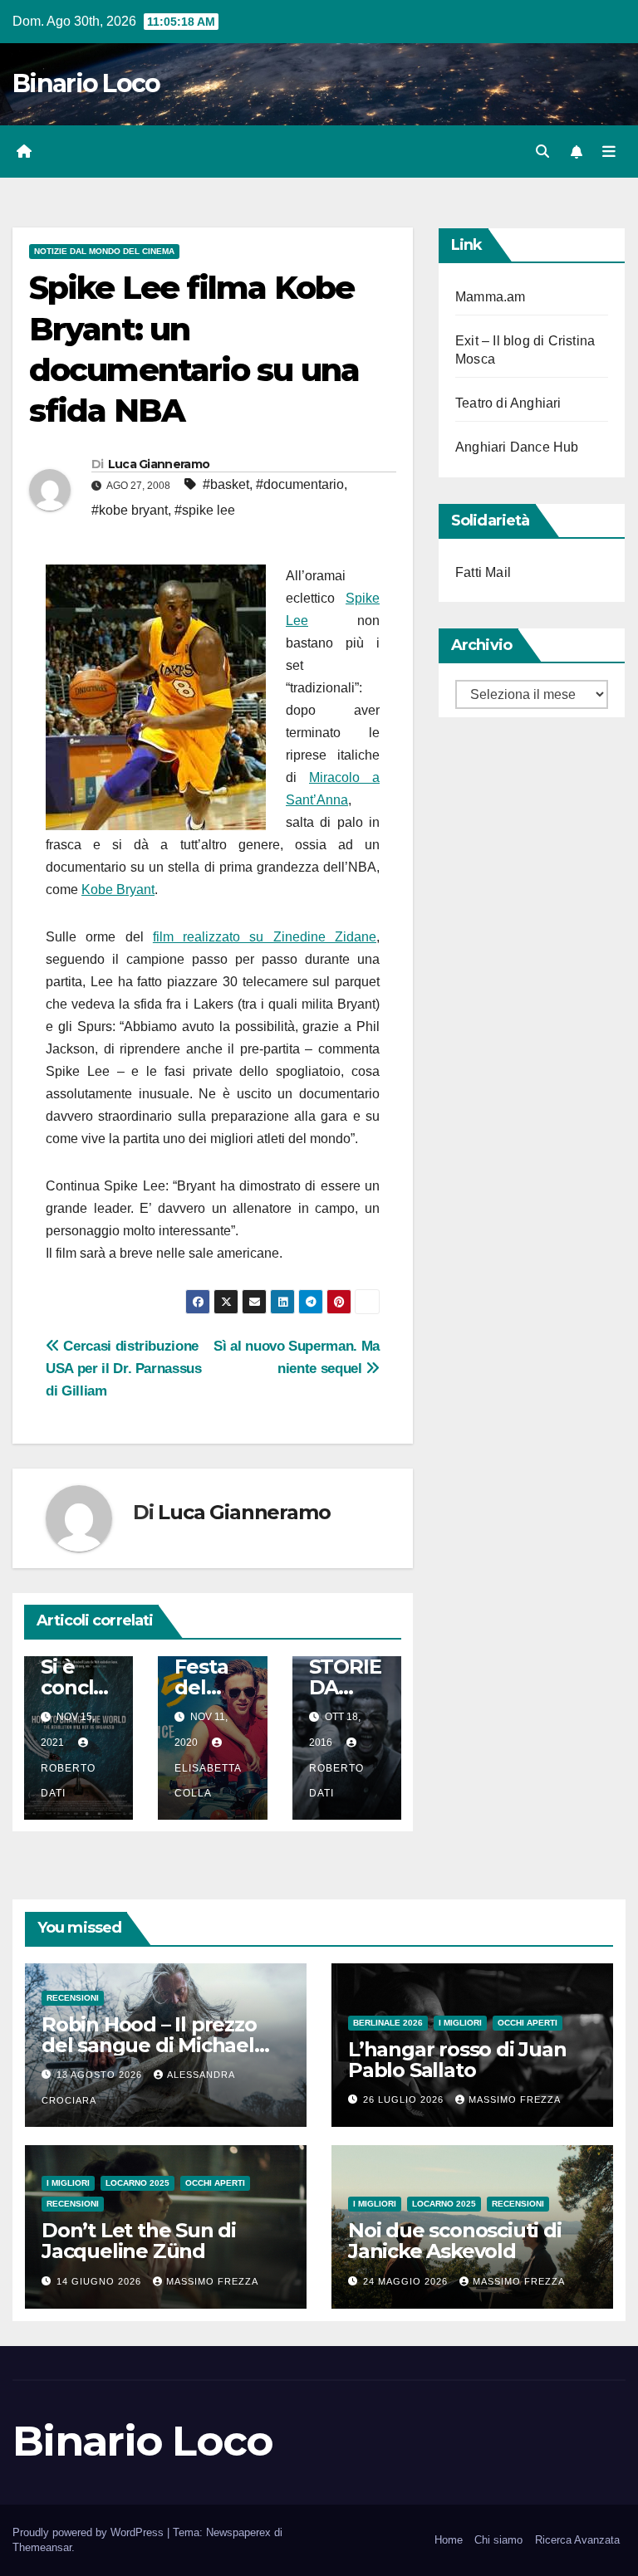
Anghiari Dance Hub (517, 447)
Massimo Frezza (515, 2099)
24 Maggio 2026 (407, 2281)
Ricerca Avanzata (577, 2540)
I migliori (460, 2023)
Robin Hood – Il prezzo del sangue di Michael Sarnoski (149, 2045)
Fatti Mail (483, 572)
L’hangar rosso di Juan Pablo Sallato (457, 2060)
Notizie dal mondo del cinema (104, 251)
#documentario (300, 484)
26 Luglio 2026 (405, 2099)
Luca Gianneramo (159, 464)
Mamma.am (491, 297)
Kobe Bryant (118, 890)
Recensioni (73, 1998)
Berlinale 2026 (388, 2023)
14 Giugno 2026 (101, 2281)
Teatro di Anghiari (508, 403)
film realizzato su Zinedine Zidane (265, 937)
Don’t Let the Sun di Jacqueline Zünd (139, 2241)
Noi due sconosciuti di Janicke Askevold (455, 2241)
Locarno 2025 (137, 2183)
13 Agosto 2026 (101, 2075)
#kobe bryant (130, 510)
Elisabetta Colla (208, 1781)
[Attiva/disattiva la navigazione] (609, 152)
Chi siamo (498, 2540)
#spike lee (205, 510)
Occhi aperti (528, 2023)
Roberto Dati (68, 1781)
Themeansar (42, 2547)
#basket (226, 484)
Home (449, 2540)
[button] (542, 152)
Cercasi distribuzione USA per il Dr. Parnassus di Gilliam (124, 1368)
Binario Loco (86, 83)
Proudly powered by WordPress (90, 2532)
